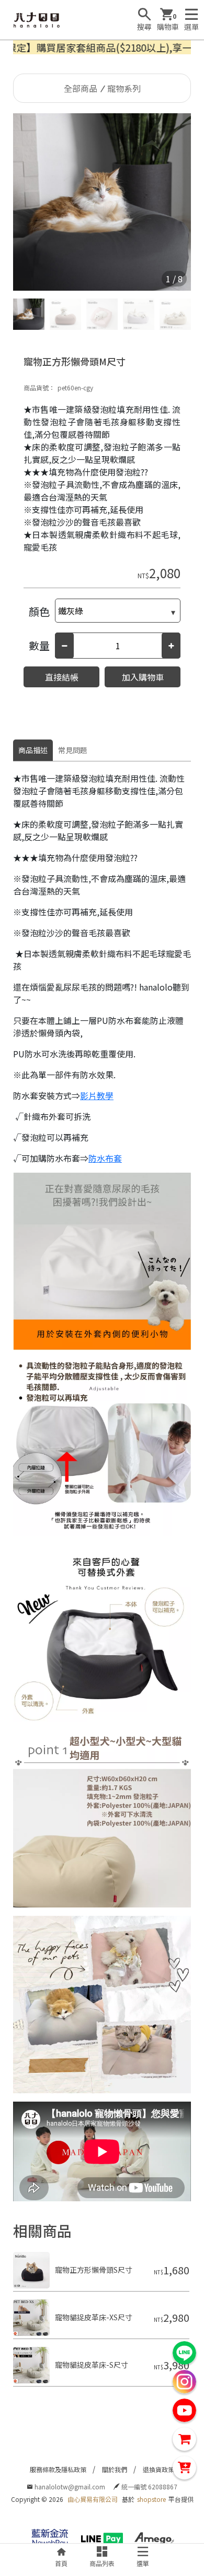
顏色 (39, 611)
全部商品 (81, 88)
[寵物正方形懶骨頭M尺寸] (102, 202)
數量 (39, 645)
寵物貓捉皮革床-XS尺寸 (94, 2317)
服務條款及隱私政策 (58, 2469)
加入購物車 (143, 677)
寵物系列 (124, 88)
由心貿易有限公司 (93, 2499)
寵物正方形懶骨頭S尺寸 (94, 2270)
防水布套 (105, 1158)
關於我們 (115, 2469)
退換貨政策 (158, 2469)
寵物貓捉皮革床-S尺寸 (92, 2365)
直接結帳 (62, 677)
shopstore (151, 2499)
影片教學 (97, 1095)
